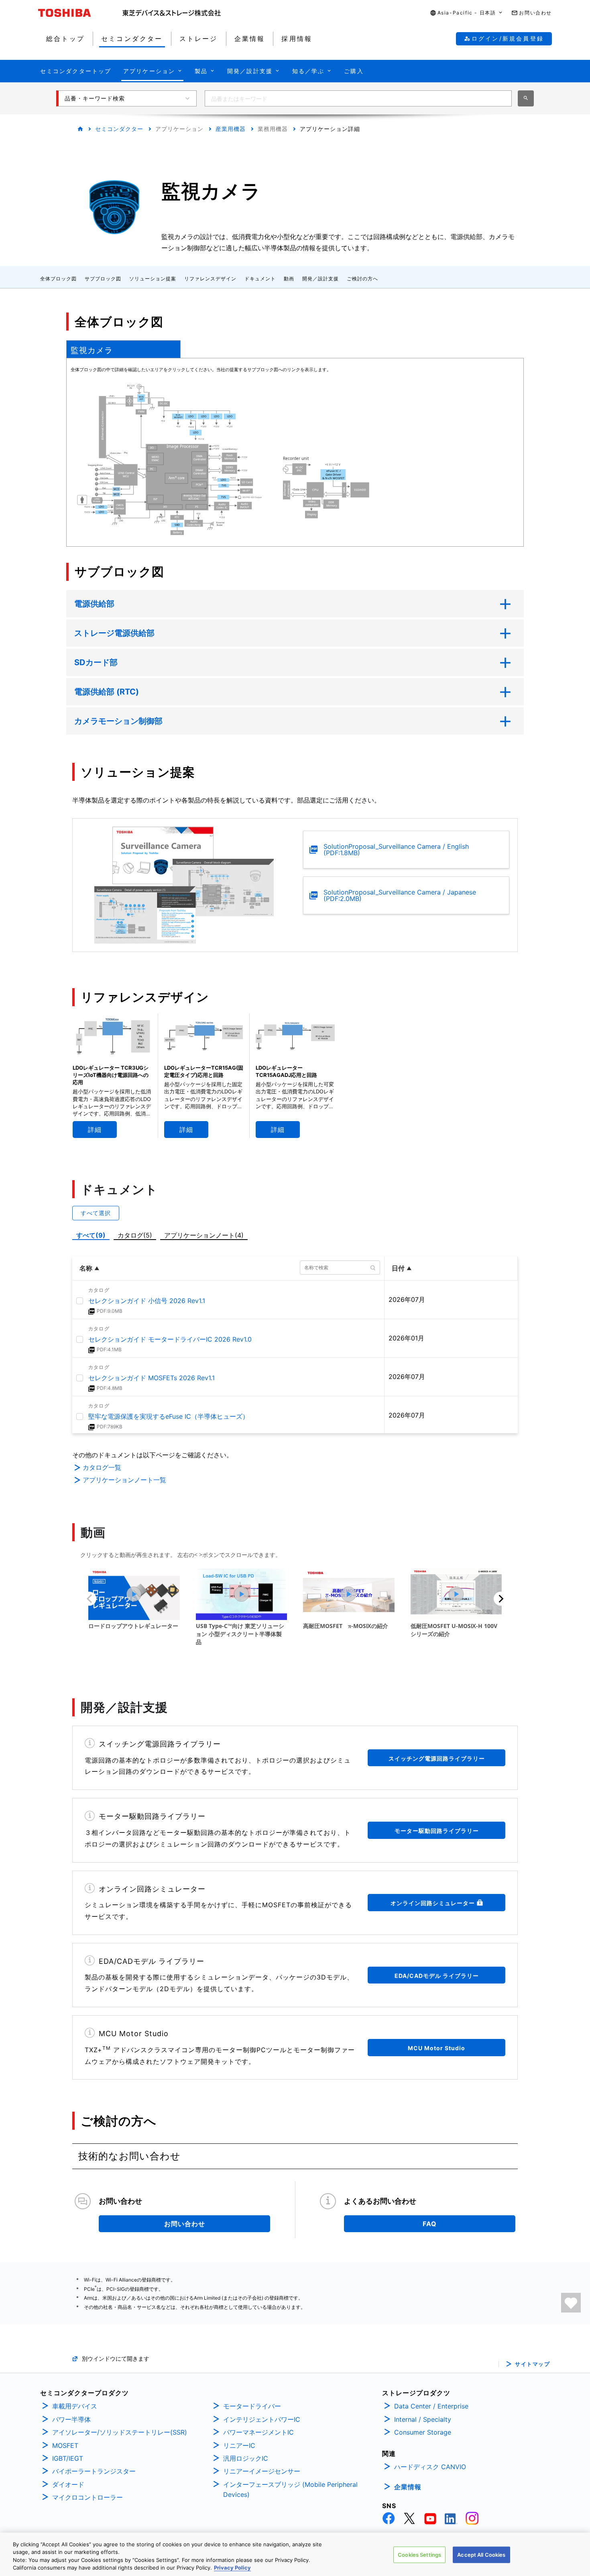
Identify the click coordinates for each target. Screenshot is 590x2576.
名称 (86, 1268)
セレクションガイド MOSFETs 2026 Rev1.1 (152, 1378)
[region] (295, 2554)
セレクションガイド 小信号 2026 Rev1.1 (147, 1301)
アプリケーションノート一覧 (124, 1480)
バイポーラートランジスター (94, 2471)
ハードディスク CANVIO (430, 2467)
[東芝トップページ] (80, 13)
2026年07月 (407, 1299)
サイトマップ (532, 2364)
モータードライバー (252, 2406)
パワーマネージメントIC (258, 2432)
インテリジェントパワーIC (262, 2419)
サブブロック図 (103, 279)
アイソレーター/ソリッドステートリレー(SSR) (120, 2432)
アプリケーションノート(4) (204, 1235)
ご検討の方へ (362, 279)
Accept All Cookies (481, 2555)
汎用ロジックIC (246, 2458)
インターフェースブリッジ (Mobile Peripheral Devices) (290, 2490)
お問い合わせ (185, 2224)
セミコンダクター (119, 129)
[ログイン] (571, 2303)
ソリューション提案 (153, 279)
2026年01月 (406, 1338)
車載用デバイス (75, 2406)
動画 (289, 279)
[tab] (123, 349)
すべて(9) (91, 1235)
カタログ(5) (135, 1235)
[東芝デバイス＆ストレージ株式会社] (172, 13)
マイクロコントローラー (87, 2497)
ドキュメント (260, 279)
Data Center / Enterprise (431, 2406)
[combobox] (358, 98)
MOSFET (65, 2445)
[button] (467, 13)
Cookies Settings (419, 2555)
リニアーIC (239, 2445)
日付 (398, 1268)
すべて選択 (96, 1213)
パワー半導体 (71, 2419)
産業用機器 (231, 129)
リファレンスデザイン (210, 279)
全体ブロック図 (58, 279)
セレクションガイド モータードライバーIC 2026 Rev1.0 (170, 1339)
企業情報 (408, 2487)
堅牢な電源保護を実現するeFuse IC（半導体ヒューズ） (169, 1416)
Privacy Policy (232, 2568)
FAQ (430, 2224)
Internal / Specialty (423, 2419)
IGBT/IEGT (68, 2458)
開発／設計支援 (320, 279)
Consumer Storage (423, 2432)
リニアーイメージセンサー (262, 2471)
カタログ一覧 (102, 1467)
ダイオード (68, 2484)
